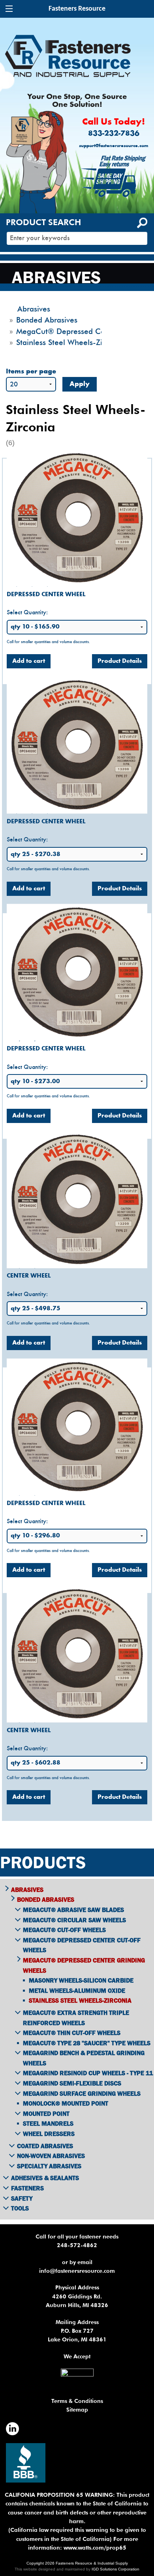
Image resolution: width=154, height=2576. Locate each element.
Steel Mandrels (48, 2123)
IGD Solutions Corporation (115, 2569)
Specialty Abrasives (49, 2166)
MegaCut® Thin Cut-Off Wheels (72, 2033)
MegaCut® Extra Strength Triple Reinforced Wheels (76, 2018)
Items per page (31, 372)
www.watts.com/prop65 (95, 2548)
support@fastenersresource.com (114, 146)
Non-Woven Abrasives (51, 2156)
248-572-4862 (77, 2245)
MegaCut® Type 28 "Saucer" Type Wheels (87, 2043)
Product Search (43, 222)
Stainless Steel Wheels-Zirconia (80, 2000)
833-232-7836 (114, 134)
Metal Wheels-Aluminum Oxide (77, 1990)
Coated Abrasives (45, 2146)
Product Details (120, 661)
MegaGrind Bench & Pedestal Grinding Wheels (84, 2058)
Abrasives (27, 1890)
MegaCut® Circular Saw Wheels (74, 1920)
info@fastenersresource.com (77, 2271)
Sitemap (77, 2410)
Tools (20, 2208)
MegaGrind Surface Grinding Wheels (82, 2093)
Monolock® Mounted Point (66, 2103)
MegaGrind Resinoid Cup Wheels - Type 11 (88, 2073)
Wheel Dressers (49, 2134)
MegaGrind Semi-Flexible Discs (72, 2083)
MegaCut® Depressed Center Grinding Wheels (84, 1965)
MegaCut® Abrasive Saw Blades (73, 1910)
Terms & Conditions (77, 2401)
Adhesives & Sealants (45, 2178)
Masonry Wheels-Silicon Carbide (81, 1980)
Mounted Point (46, 2113)
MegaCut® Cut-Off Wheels (64, 1930)
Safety (22, 2198)
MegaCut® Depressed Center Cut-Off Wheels (82, 1945)
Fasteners (27, 2188)
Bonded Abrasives (46, 1899)
